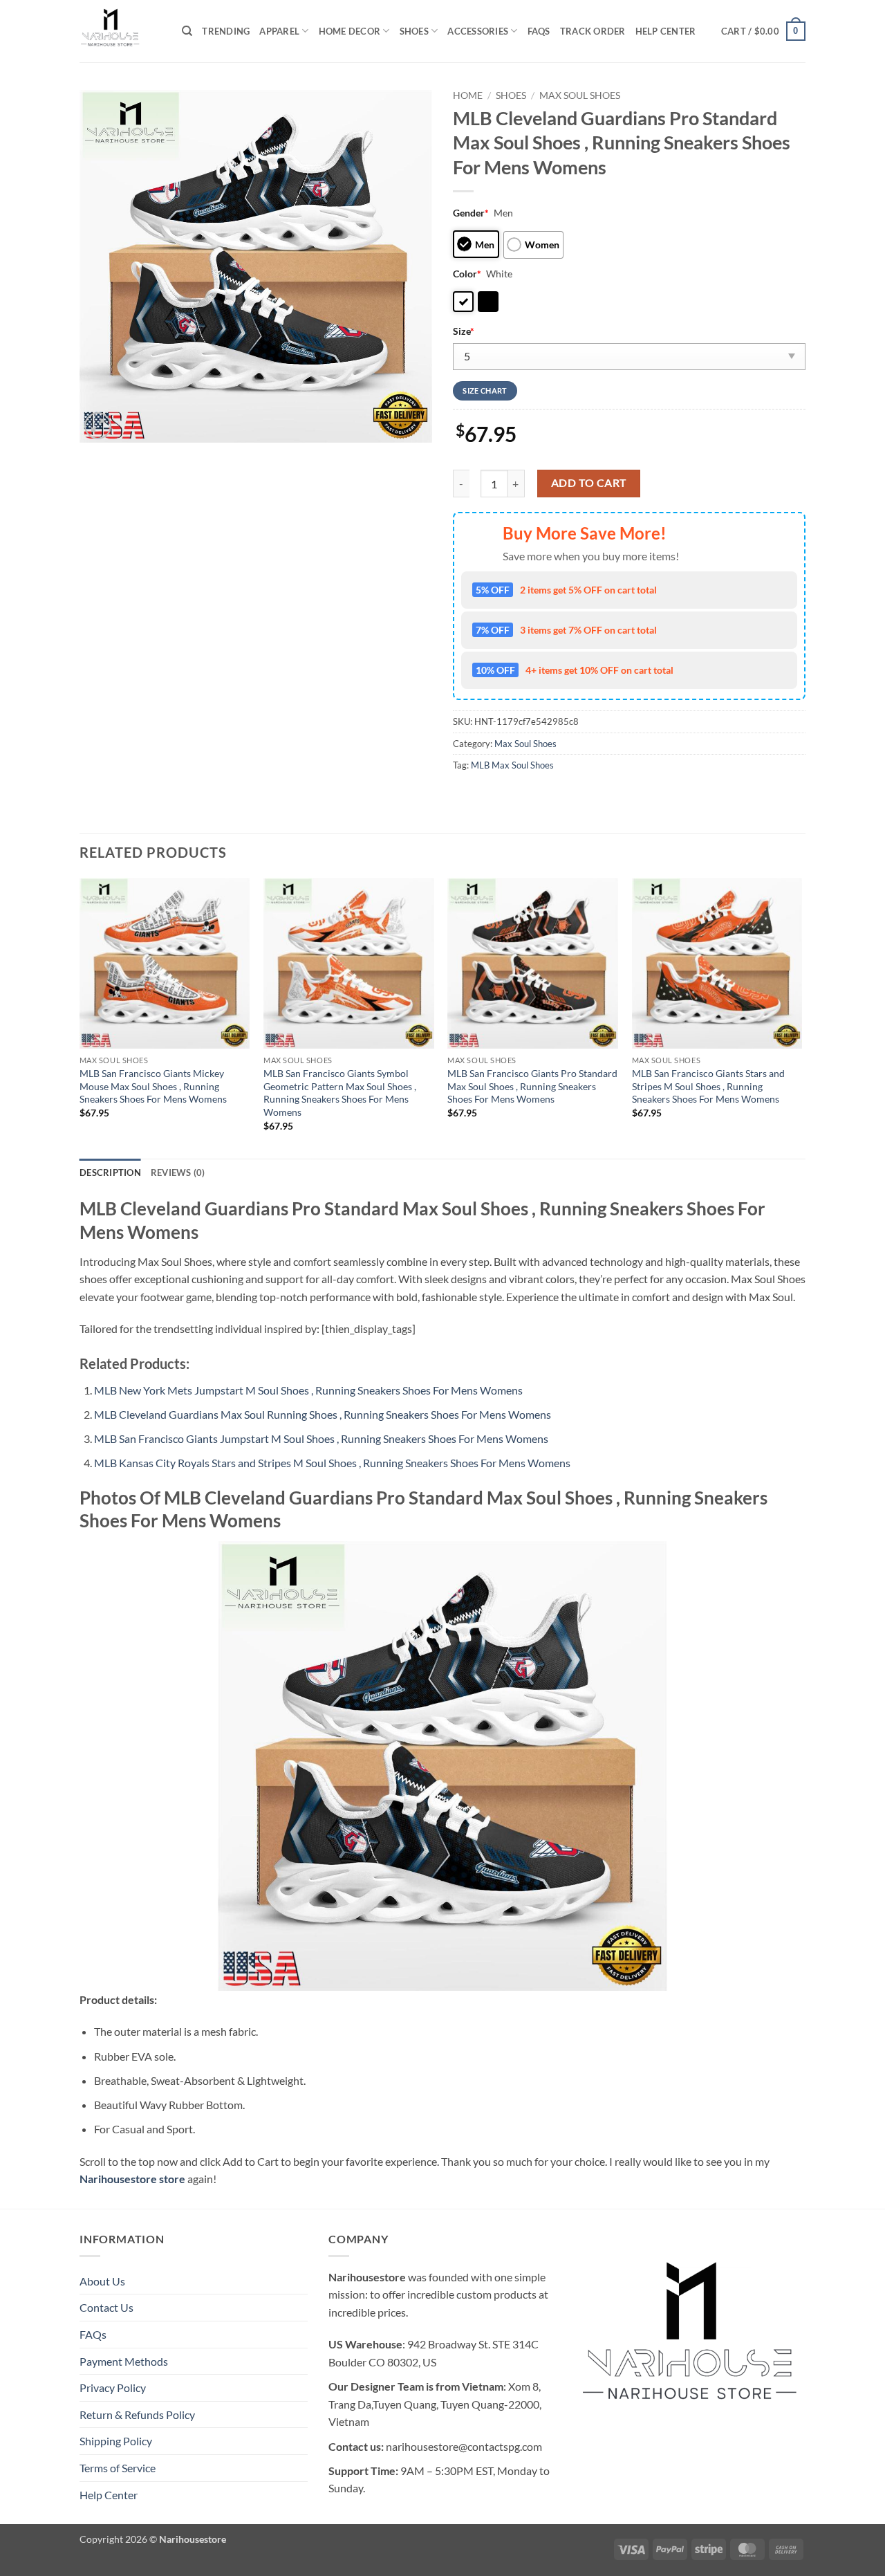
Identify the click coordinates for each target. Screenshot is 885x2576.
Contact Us (106, 2307)
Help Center (666, 31)
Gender (471, 213)
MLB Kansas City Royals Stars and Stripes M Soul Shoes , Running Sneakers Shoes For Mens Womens (332, 1463)
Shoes (511, 95)
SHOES (414, 31)
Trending (226, 31)
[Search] (187, 31)
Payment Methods (124, 2361)
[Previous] (80, 1017)
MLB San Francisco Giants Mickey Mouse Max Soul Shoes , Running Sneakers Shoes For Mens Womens (153, 1086)
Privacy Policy (113, 2388)
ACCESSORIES (478, 31)
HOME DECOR (350, 31)
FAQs (539, 31)
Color (467, 274)
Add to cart (589, 483)
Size (464, 331)
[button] (763, 31)
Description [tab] (110, 1172)
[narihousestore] (120, 31)
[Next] (801, 1017)
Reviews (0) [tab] (178, 1172)
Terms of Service (118, 2468)
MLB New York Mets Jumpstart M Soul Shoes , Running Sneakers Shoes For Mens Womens (308, 1390)
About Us (102, 2281)
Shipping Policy (116, 2441)
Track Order (593, 31)
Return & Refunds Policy (137, 2414)
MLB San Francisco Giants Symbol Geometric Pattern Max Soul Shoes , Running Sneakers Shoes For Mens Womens (340, 1093)
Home (468, 95)
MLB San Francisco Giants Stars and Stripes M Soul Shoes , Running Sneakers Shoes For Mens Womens (708, 1086)
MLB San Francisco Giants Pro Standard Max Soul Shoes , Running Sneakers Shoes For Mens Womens (532, 1086)
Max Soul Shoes (580, 95)
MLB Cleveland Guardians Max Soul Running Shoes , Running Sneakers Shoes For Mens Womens (323, 1414)
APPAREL (279, 31)
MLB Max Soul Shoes (512, 765)
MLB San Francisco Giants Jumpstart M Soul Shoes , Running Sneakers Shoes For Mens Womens (321, 1438)
